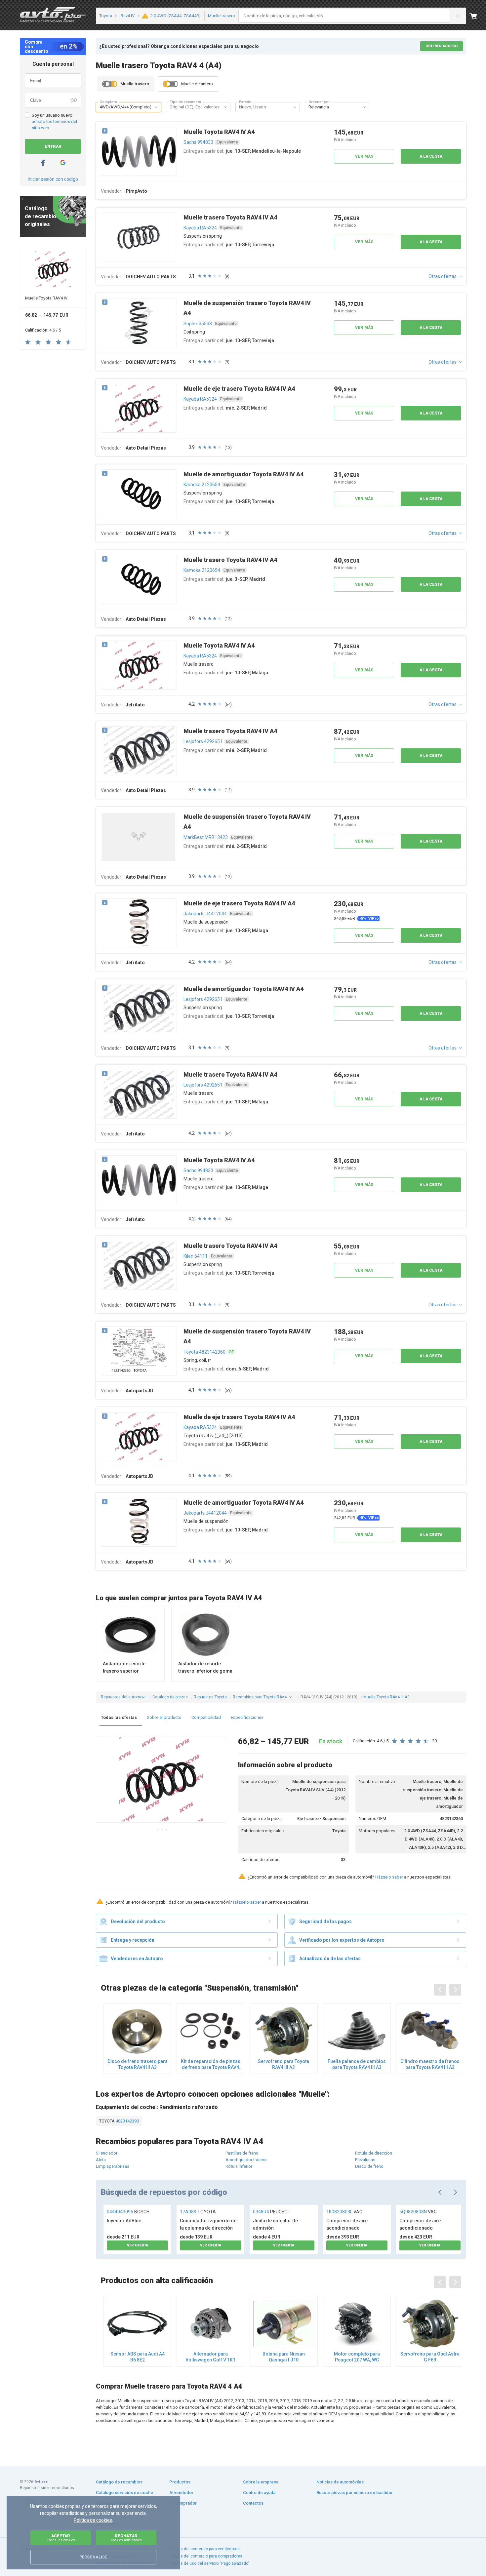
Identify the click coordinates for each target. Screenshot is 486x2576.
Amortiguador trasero (246, 2160)
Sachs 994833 (198, 142)
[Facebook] (43, 163)
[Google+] (63, 163)
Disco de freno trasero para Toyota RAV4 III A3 (138, 2064)
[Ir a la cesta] (478, 16)
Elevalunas (365, 2160)
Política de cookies (93, 2520)
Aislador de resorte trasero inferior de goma (205, 1667)
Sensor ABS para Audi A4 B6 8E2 (138, 2357)
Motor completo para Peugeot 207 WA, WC (357, 2357)
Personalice (93, 2557)
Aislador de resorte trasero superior (124, 1667)
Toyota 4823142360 (204, 1352)
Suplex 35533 (198, 324)
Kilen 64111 (196, 1256)
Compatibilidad (206, 1717)
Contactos (253, 2503)
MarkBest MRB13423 (206, 837)
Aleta (101, 2160)
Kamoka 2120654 (202, 485)
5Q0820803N (418, 2212)
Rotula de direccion (374, 2153)
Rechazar (126, 2538)
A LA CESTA (431, 156)
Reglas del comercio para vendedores (205, 2549)
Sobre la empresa (261, 2482)
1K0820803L (344, 2212)
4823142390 (127, 2121)
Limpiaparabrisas (113, 2166)
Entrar (53, 146)
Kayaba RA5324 (200, 228)
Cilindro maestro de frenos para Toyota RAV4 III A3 (430, 2064)
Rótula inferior (239, 2166)
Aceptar (61, 2538)
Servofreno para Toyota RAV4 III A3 (283, 2064)
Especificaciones (247, 1717)
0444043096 (128, 2212)
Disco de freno (369, 2166)
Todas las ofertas (119, 1717)
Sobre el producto (164, 1717)
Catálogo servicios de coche (124, 2493)
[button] (156, 107)
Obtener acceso (442, 46)
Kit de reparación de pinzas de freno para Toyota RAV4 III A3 (211, 2064)
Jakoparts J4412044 (205, 914)
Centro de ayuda (259, 2493)
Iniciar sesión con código (53, 179)
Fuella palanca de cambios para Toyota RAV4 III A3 (357, 2064)
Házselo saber (389, 1877)
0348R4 (272, 2212)
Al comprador (183, 2503)
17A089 (198, 2212)
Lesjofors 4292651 (203, 741)
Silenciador (107, 2153)
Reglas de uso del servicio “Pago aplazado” (210, 2563)
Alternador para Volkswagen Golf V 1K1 (210, 2357)
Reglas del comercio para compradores (206, 2556)
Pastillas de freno (242, 2153)
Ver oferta (138, 2245)
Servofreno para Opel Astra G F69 (430, 2357)
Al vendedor (181, 2493)
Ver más (364, 156)
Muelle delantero (197, 84)
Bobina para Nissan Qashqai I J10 (284, 2357)
